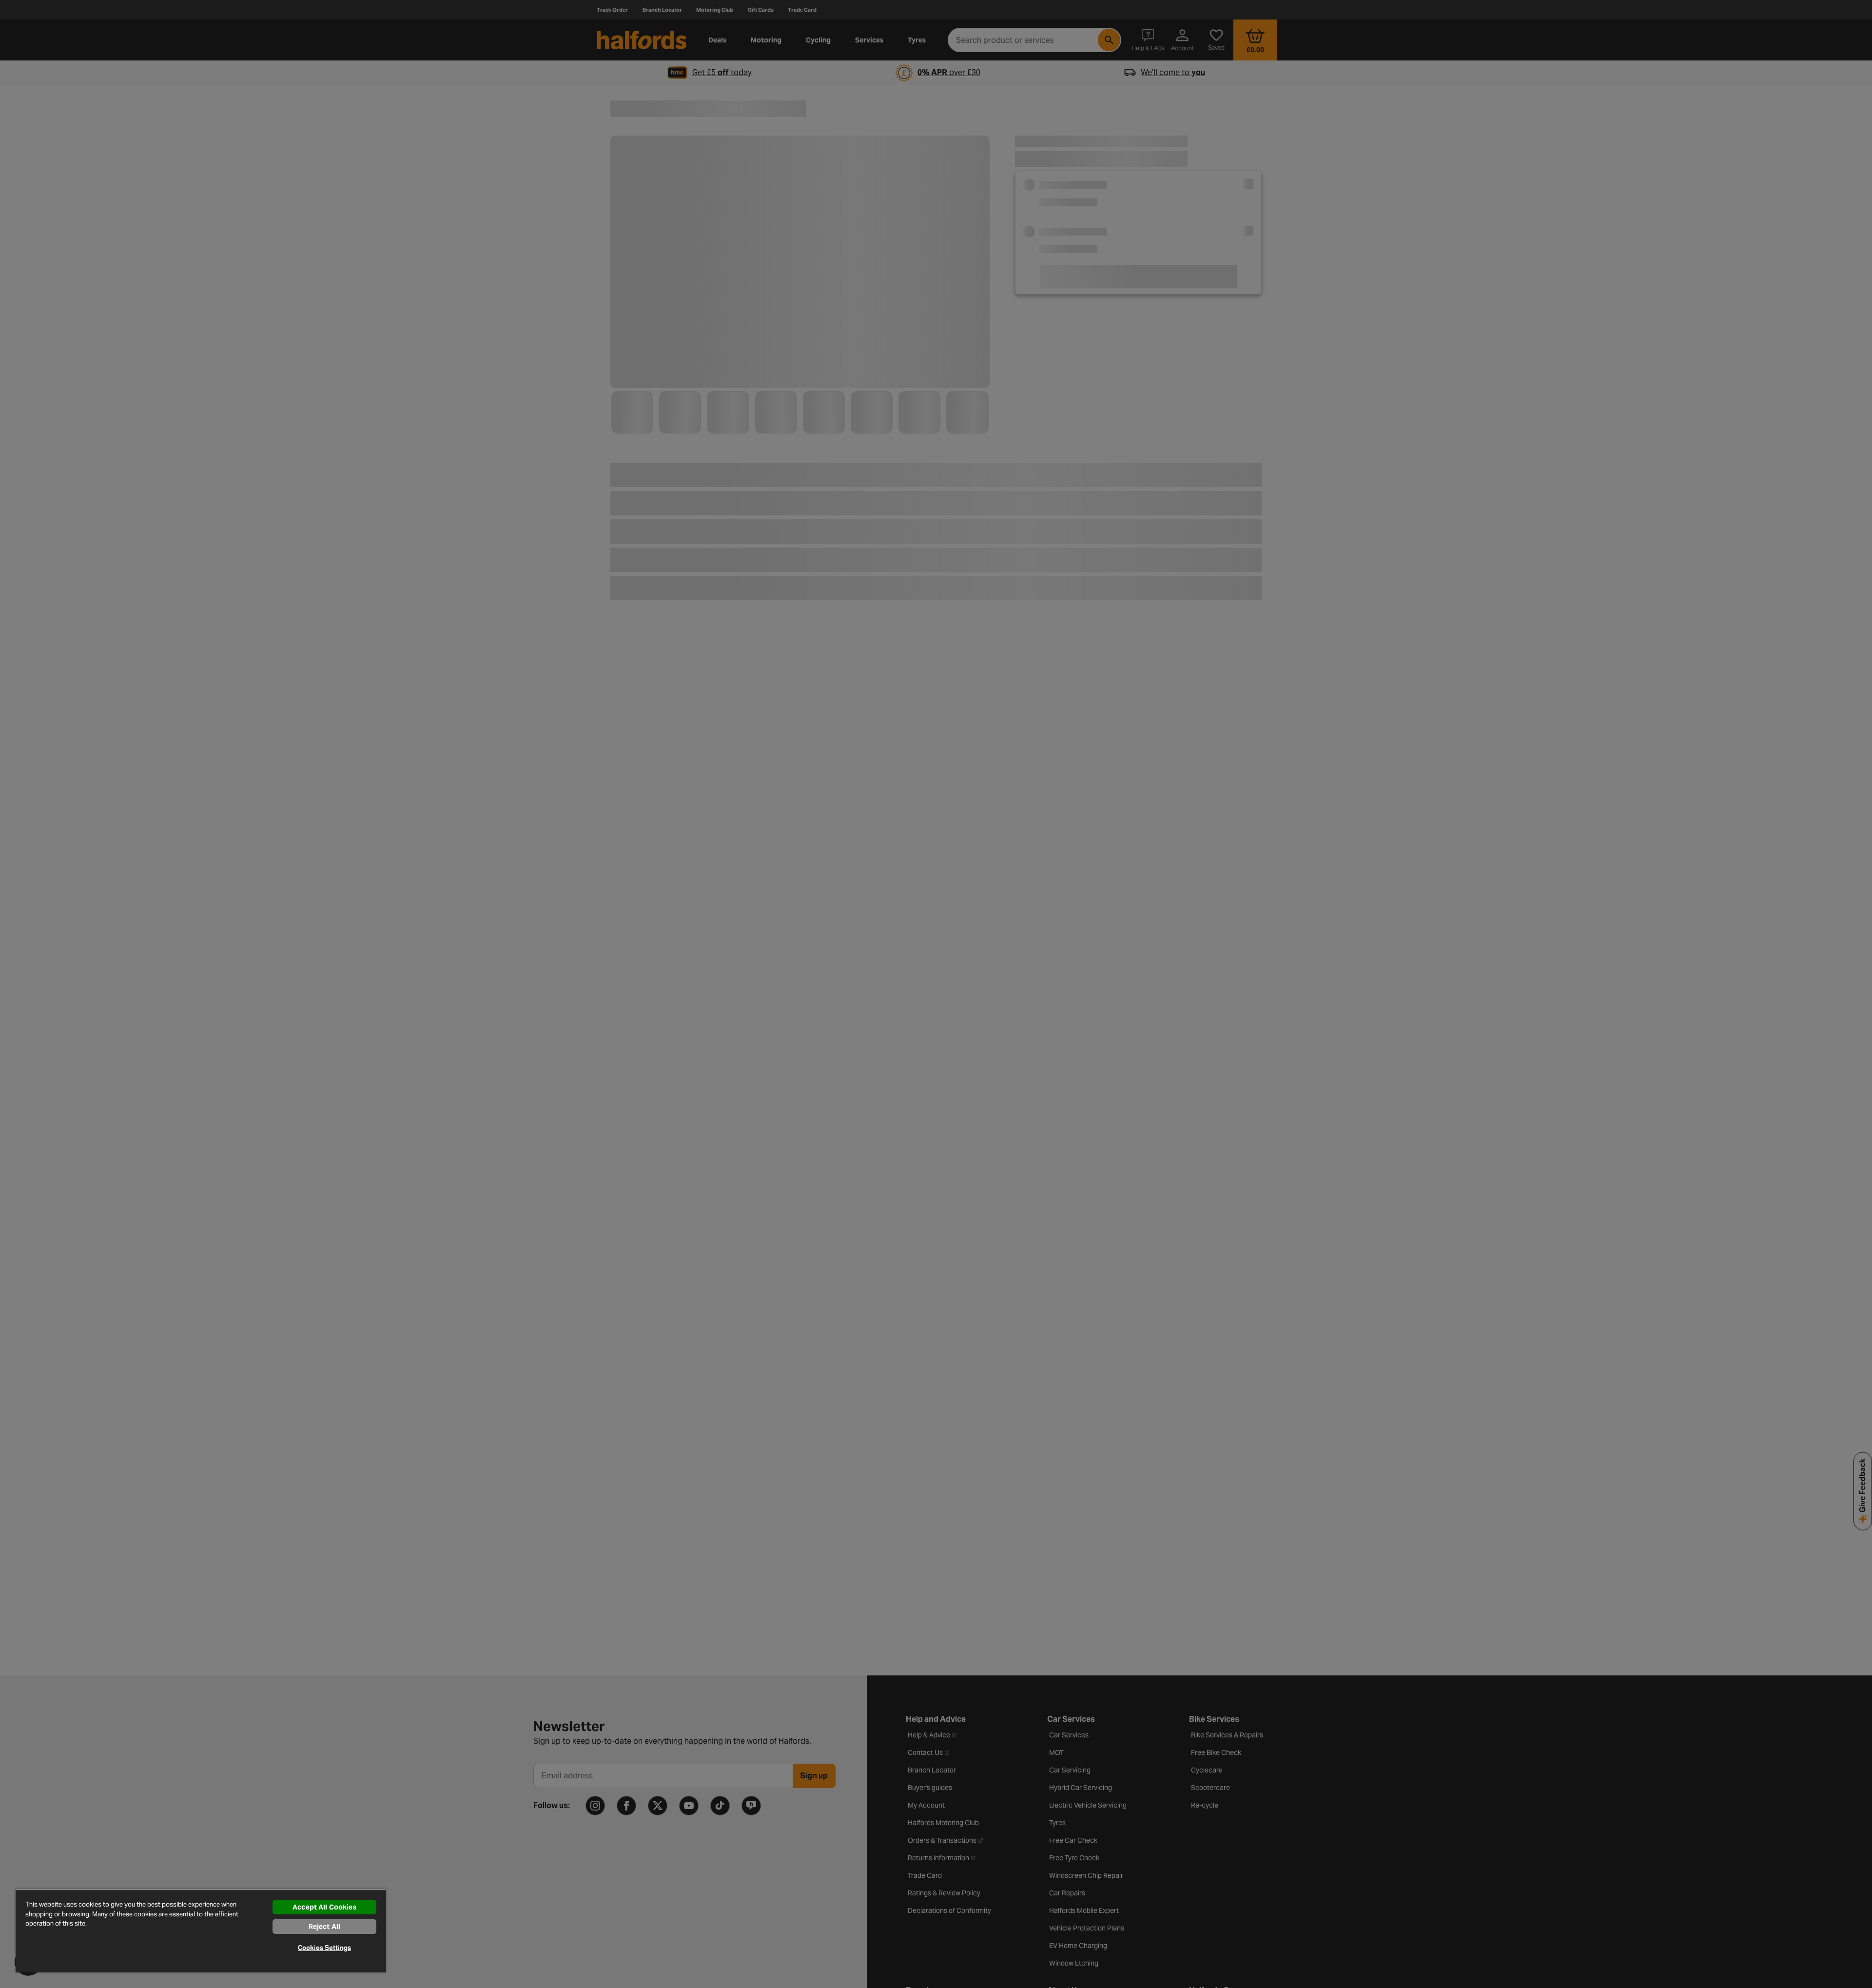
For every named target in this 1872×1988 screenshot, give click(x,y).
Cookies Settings (324, 1948)
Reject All (324, 1927)
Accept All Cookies (324, 1907)
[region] (201, 1930)
